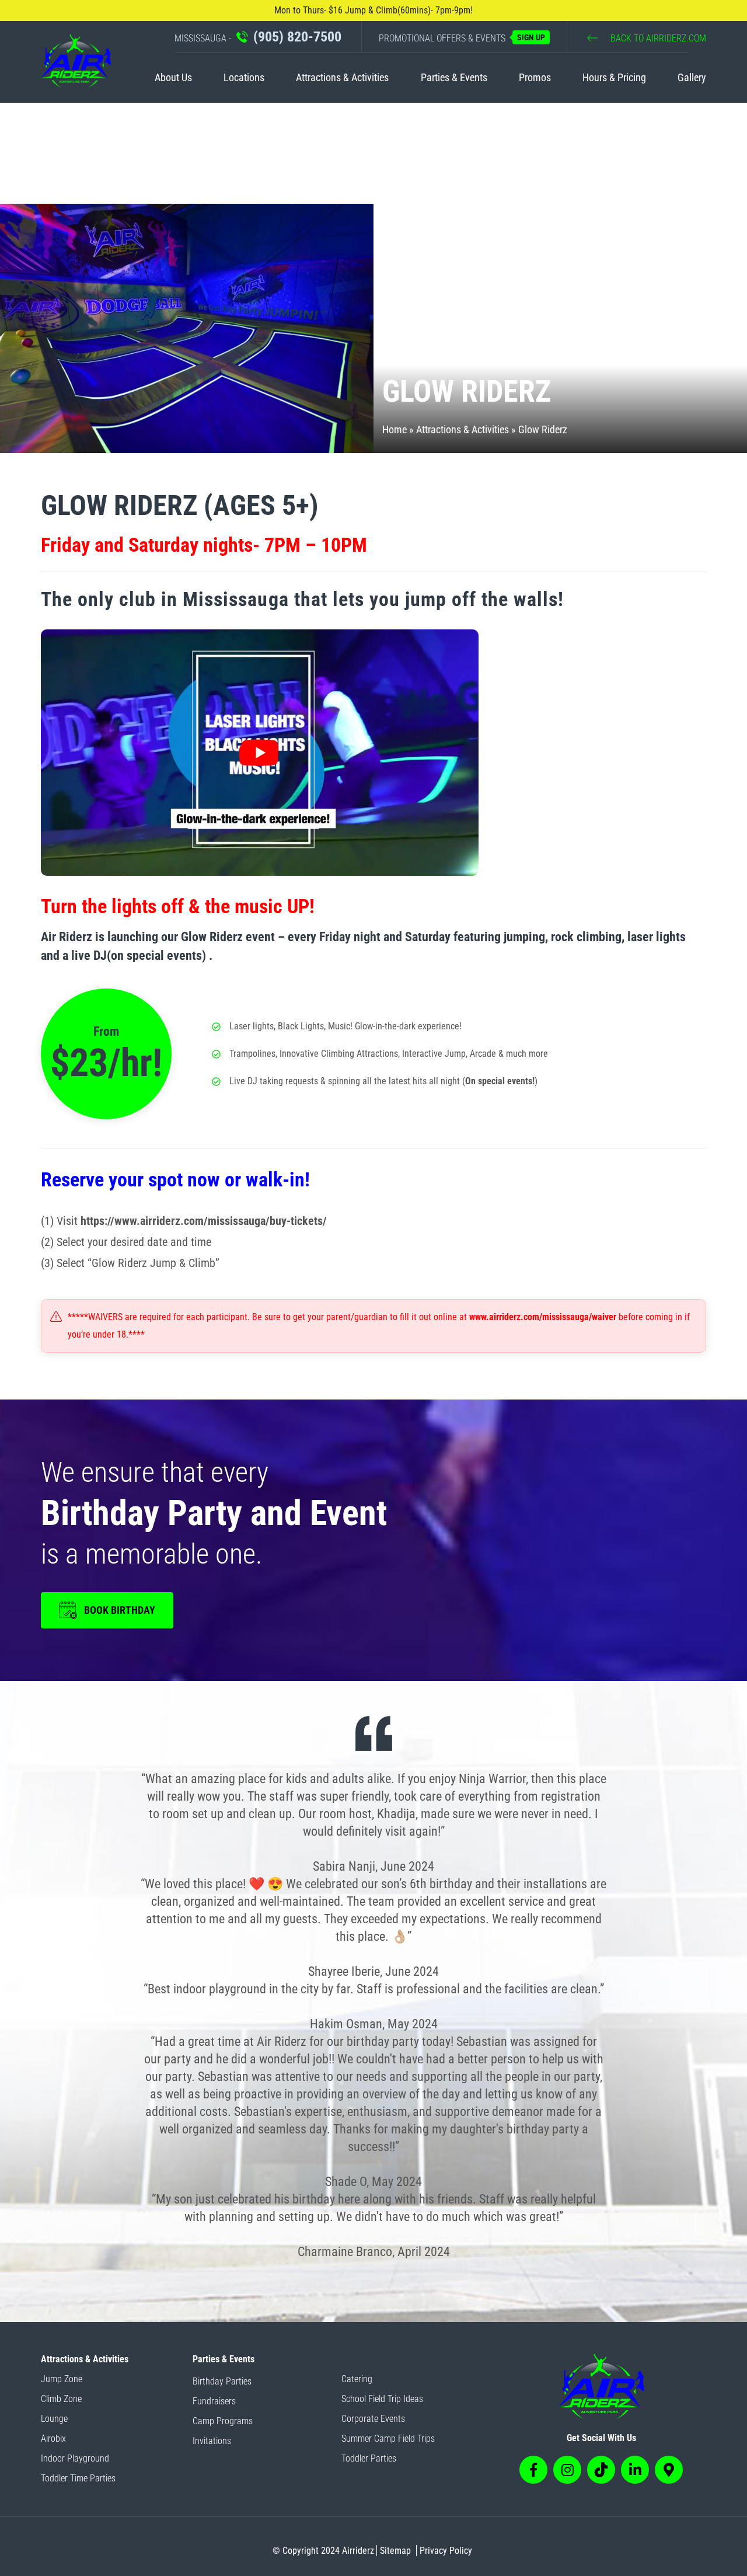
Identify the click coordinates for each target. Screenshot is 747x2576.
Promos (535, 77)
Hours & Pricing (614, 77)
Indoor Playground (75, 2458)
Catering (357, 2379)
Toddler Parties (369, 2458)
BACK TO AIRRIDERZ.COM (657, 38)
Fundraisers (214, 2401)
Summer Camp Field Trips (388, 2439)
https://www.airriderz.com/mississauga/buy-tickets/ (204, 1221)
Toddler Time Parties (78, 2478)
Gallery (692, 77)
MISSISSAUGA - (258, 37)
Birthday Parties (222, 2381)
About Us (173, 77)
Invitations (212, 2441)
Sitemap (395, 2551)
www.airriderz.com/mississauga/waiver (543, 1317)
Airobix (53, 2439)
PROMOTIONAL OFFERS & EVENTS (462, 38)
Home (395, 429)
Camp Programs (223, 2421)
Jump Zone (62, 2379)
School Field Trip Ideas (382, 2399)
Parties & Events (454, 77)
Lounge (54, 2419)
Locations (244, 77)
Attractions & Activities (342, 77)
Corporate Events (373, 2419)
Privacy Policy (446, 2551)
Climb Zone (61, 2399)
